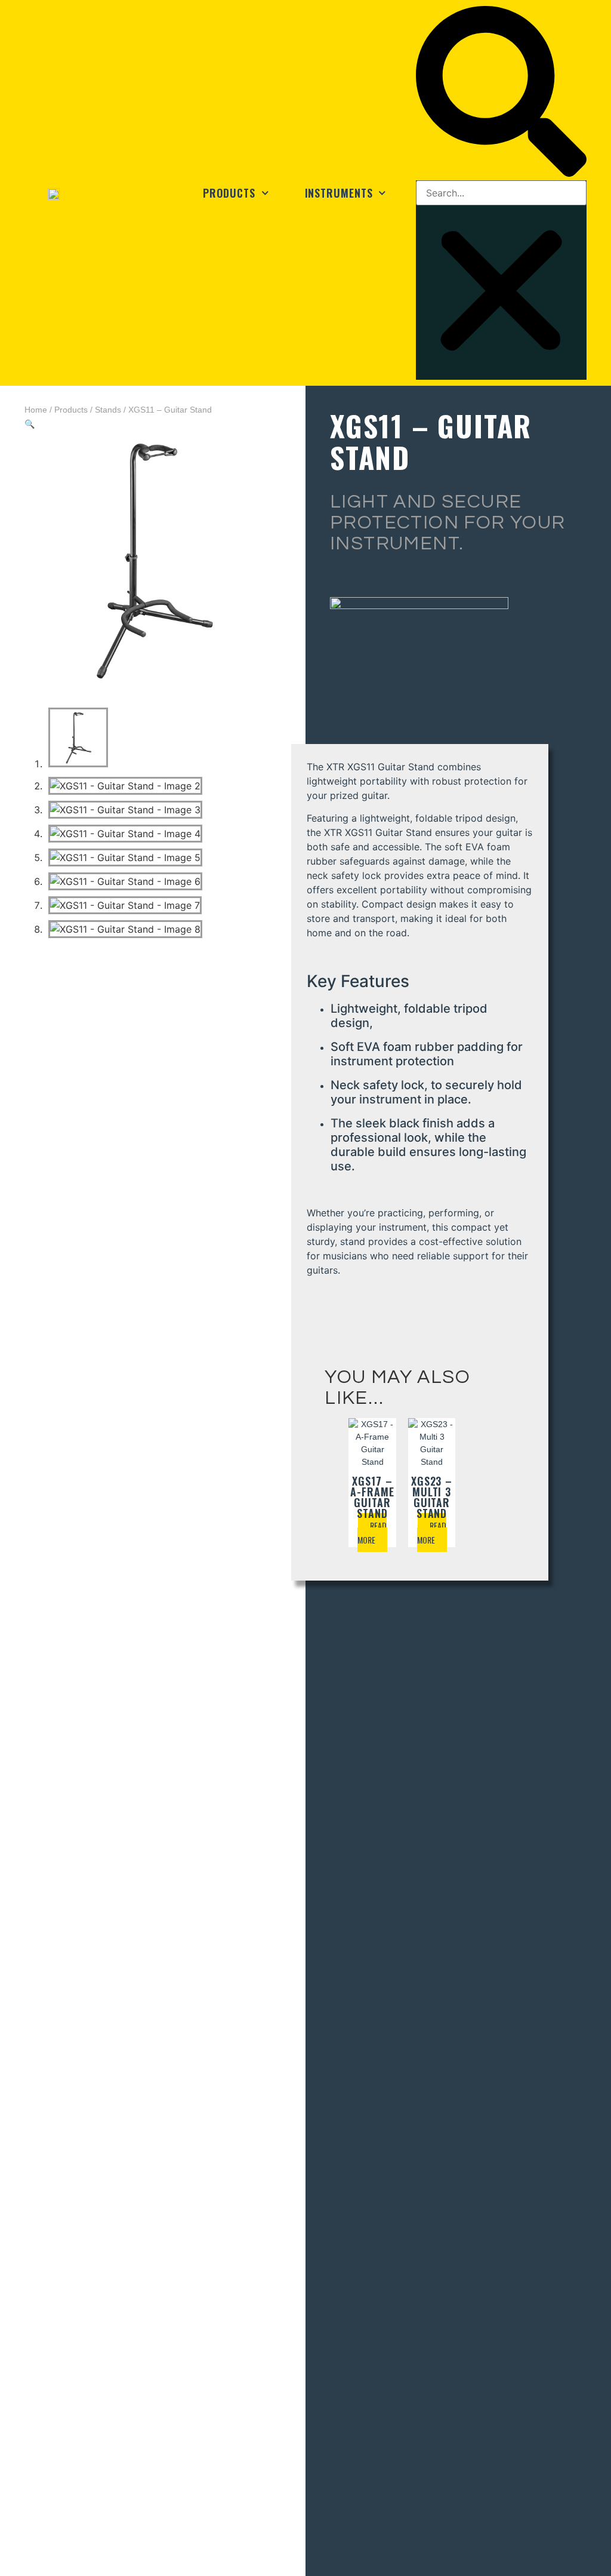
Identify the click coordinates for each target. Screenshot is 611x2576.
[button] (501, 93)
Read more (372, 1533)
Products (229, 193)
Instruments (339, 193)
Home (36, 410)
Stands (108, 410)
